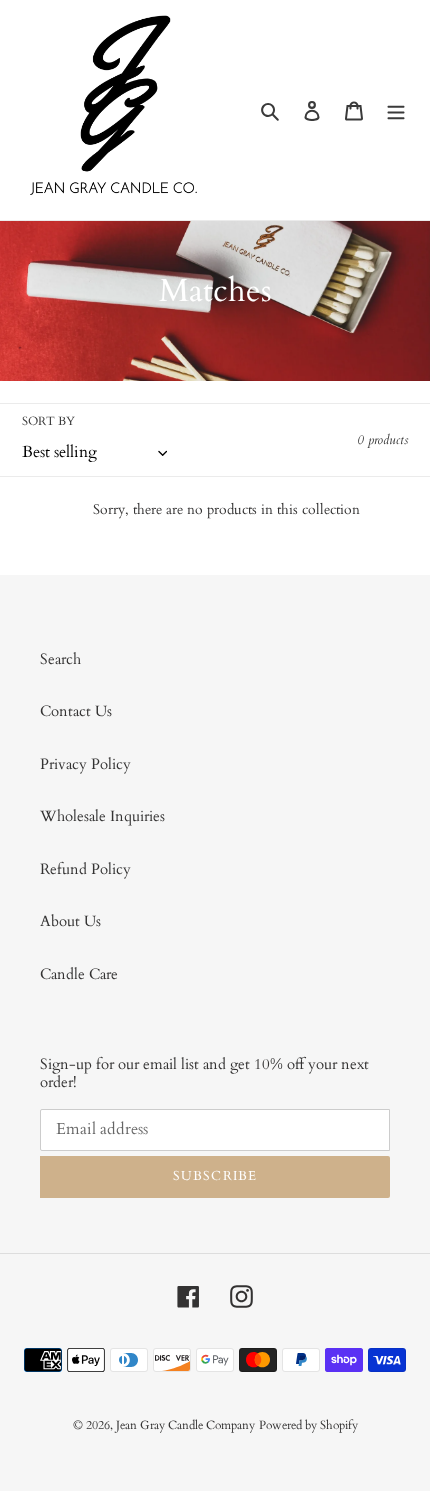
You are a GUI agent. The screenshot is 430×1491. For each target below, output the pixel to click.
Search (60, 659)
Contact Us (76, 711)
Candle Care (79, 974)
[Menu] (396, 110)
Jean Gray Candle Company (185, 1425)
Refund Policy (85, 869)
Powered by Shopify (308, 1425)
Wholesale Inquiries (102, 816)
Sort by (48, 421)
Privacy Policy (85, 764)
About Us (70, 921)
